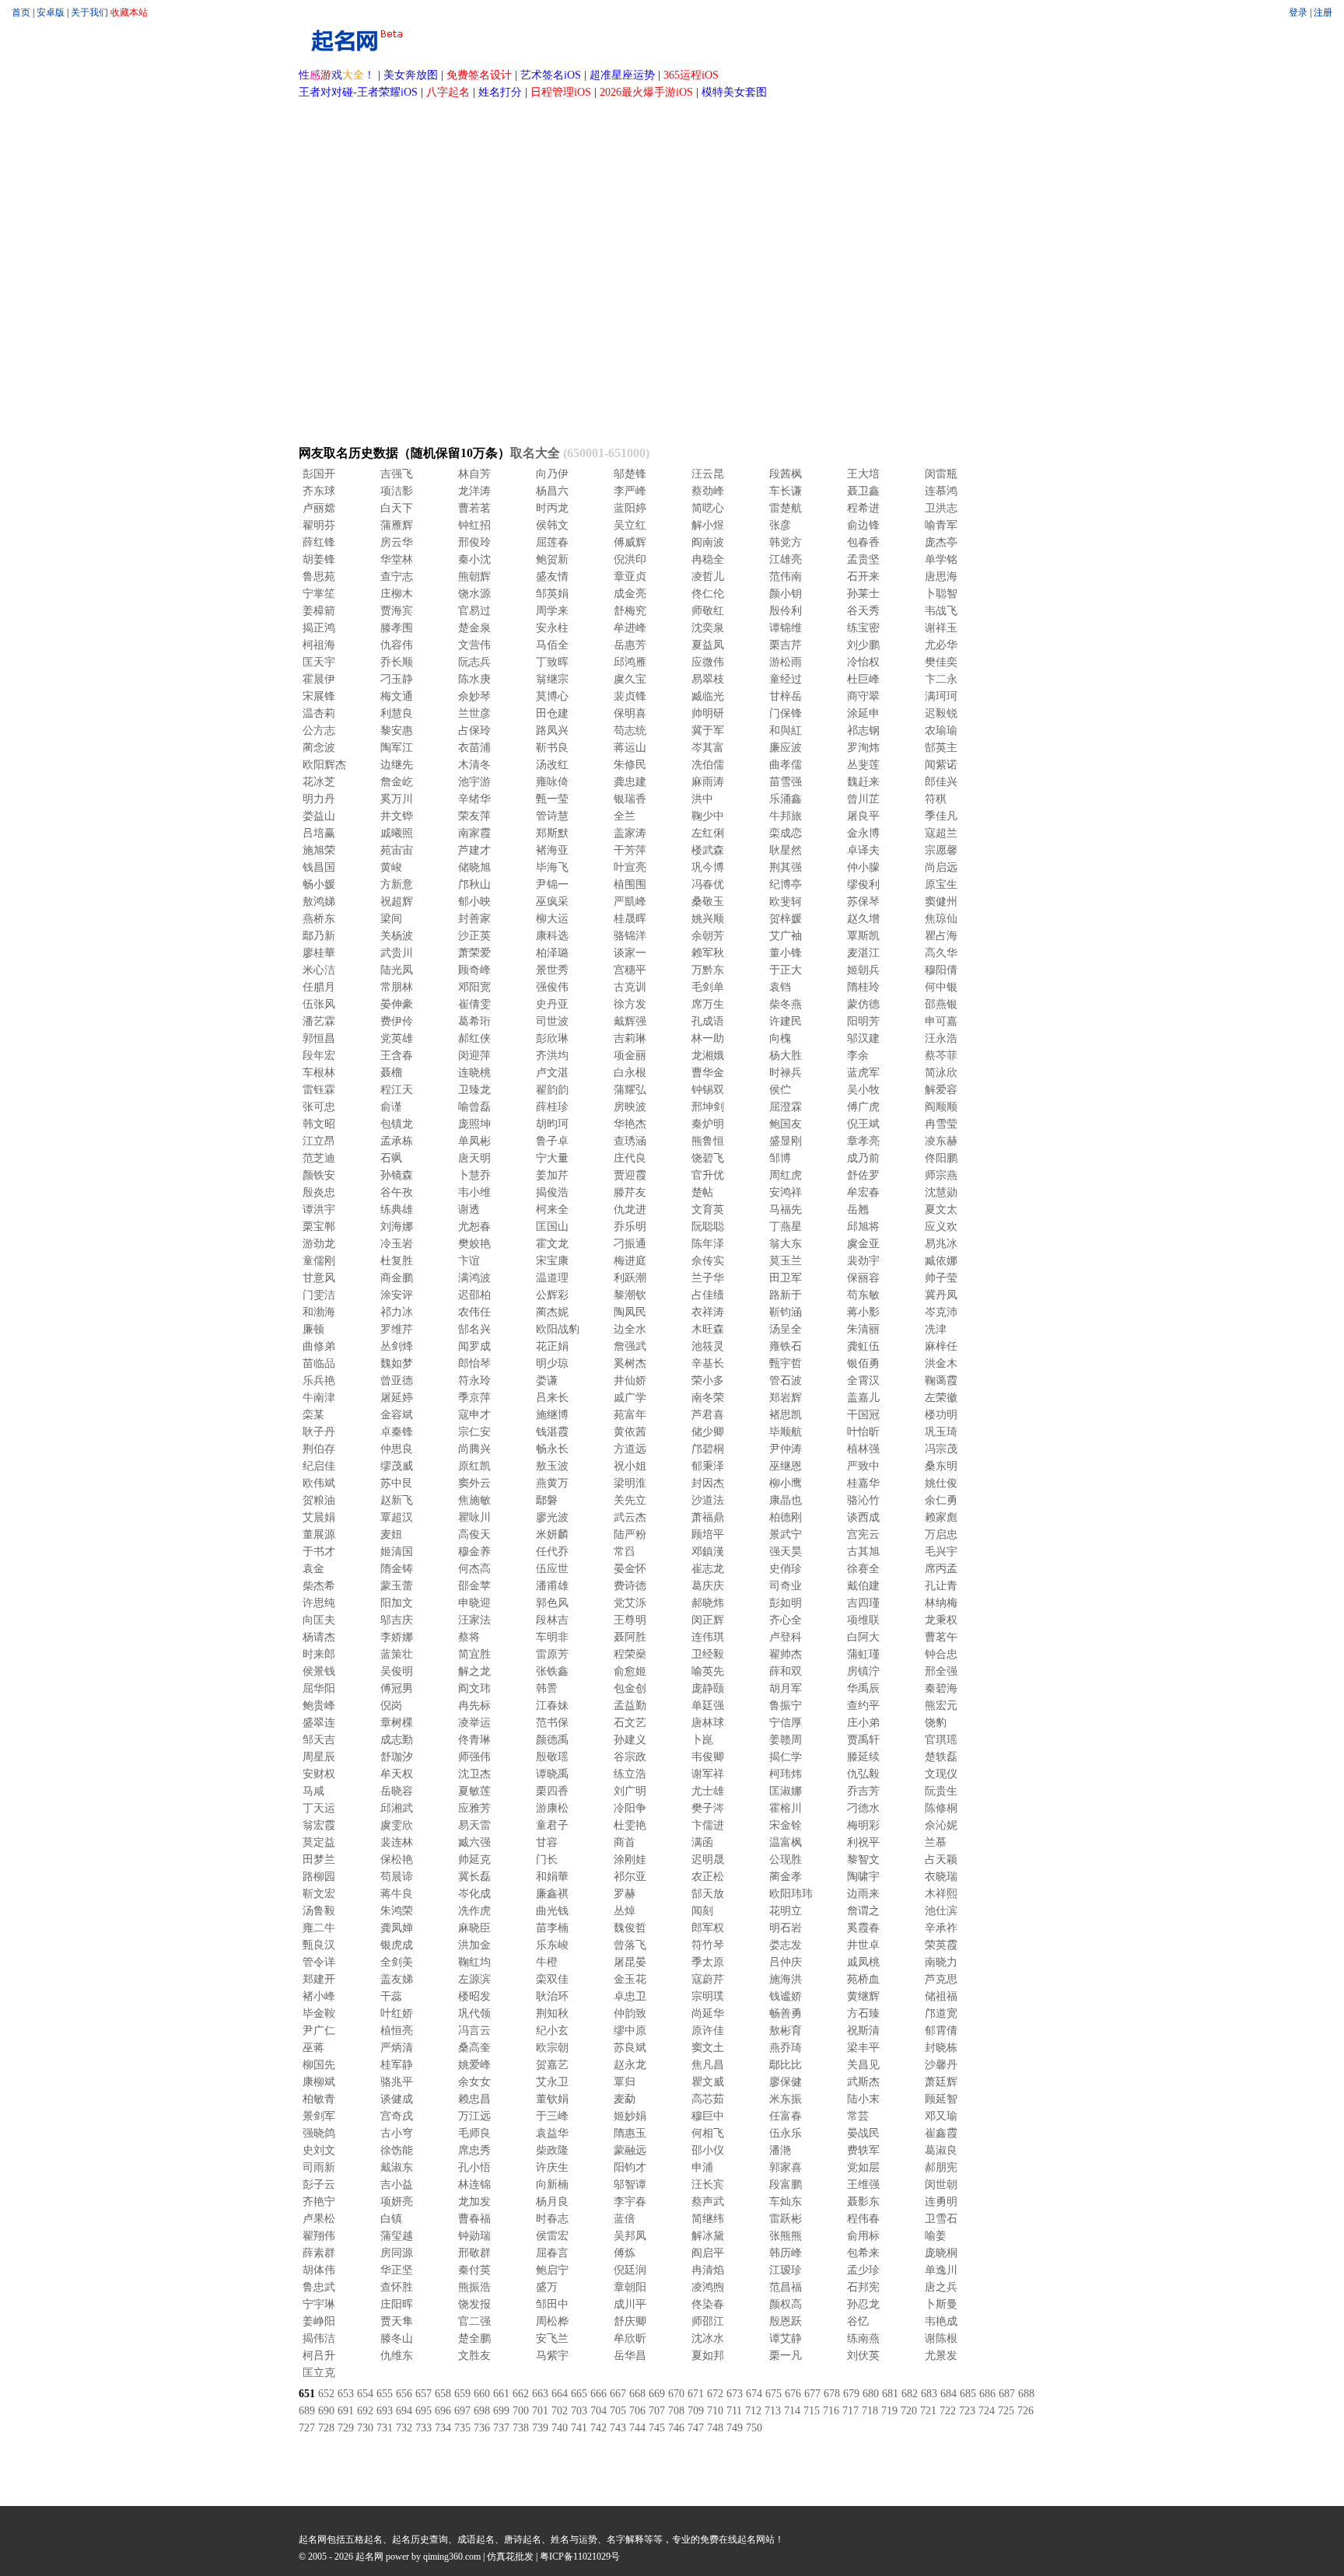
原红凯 (474, 1466)
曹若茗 (474, 508)
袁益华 (552, 2133)
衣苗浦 (474, 748)
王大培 (863, 474)
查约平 (863, 1706)
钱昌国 (319, 867)
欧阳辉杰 (324, 765)
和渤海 (319, 1312)
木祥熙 (941, 1894)
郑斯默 (552, 833)
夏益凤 (708, 645)
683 (929, 2394)
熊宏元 (941, 1706)
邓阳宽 (474, 987)
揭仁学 (786, 1757)
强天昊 (786, 1552)
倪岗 (391, 1706)
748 (715, 2428)
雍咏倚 (552, 782)
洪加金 (474, 1945)
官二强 (474, 2321)
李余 (858, 1056)
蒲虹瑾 (863, 1654)
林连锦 (474, 2185)
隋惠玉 (630, 2133)
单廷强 (708, 1706)
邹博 (780, 1158)
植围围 (630, 884)
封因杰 (708, 1483)
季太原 (708, 1962)
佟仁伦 (708, 594)
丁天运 (319, 1808)
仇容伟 (397, 645)
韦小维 (474, 1192)
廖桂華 (319, 953)
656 (404, 2394)
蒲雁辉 (397, 525)
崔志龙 (708, 1569)
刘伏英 (863, 2356)
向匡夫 (319, 1620)
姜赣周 (786, 1740)
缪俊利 (863, 884)
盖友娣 (397, 1979)
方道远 (630, 1449)
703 (579, 2411)
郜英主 (941, 748)
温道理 (552, 1278)
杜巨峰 (863, 679)
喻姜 (936, 2236)
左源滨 (474, 1979)
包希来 (863, 2253)
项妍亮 (397, 2202)
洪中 (702, 799)
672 (715, 2394)
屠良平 (863, 816)
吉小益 (397, 2185)
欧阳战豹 (558, 1329)
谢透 (469, 1209)
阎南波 (708, 542)
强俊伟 (552, 987)
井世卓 (863, 1945)
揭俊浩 (552, 1192)
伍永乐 (786, 2133)
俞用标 (863, 2236)
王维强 (863, 2185)
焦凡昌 (708, 2065)
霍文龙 (552, 1244)
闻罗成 (474, 1346)
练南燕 (863, 2338)
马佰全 (552, 645)
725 (1006, 2411)
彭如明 (786, 1603)
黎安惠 (397, 731)
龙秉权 (941, 1620)
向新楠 (552, 2185)
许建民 (786, 1021)
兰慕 (936, 1842)
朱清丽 (863, 1329)
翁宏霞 (319, 1825)
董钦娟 (552, 2099)
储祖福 (941, 1996)
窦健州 (941, 902)
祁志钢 (863, 731)
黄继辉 (863, 1996)
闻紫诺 (941, 765)
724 (987, 2411)
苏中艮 (397, 1483)
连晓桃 (474, 1073)
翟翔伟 (319, 2236)
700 (521, 2411)
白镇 (391, 2219)
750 (754, 2428)
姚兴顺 (708, 919)
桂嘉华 (863, 1483)
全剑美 (397, 1962)
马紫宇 (552, 2356)
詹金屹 (397, 782)
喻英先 (708, 1671)
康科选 (552, 936)
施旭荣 (319, 850)
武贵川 (397, 953)
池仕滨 (941, 1911)
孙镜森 (397, 1175)
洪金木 (941, 1363)
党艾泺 (630, 1603)
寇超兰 (941, 833)
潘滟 (780, 2150)
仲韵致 (630, 2013)
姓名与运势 (574, 2539)
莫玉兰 (786, 1261)
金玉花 (630, 1979)
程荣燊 (630, 1654)
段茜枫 (786, 474)
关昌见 (863, 2065)
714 (792, 2411)
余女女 (474, 2082)
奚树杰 (630, 1363)
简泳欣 (941, 1073)
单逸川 (941, 2270)
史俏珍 (786, 1569)
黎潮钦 (630, 1295)
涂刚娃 (630, 1859)
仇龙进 (630, 1209)
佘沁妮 (941, 1825)
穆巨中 (708, 2116)
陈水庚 (474, 679)
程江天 (397, 1090)
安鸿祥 (786, 1192)
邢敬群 (474, 2253)
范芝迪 (319, 1158)
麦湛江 (863, 953)
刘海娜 (397, 1227)
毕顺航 (786, 1432)
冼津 (936, 1329)
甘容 (547, 1842)
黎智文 (863, 1859)
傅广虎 (863, 1107)
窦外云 (474, 1483)
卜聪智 (941, 594)
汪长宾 (708, 2185)
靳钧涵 (786, 1312)
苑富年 (630, 1415)
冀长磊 (474, 1877)
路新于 (786, 1295)
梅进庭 (630, 1261)
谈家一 (630, 953)
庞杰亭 (941, 542)
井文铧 (397, 816)
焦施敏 (474, 1500)
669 (657, 2394)
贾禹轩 (863, 1740)
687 (1007, 2394)
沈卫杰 (474, 1774)
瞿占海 (941, 936)
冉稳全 (708, 559)
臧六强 (474, 1842)
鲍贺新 (552, 559)
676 (793, 2394)
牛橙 (547, 1962)
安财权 (319, 1774)
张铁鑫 (552, 1671)
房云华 (397, 542)
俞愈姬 (630, 1671)
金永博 (863, 833)
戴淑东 (397, 2167)
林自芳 (474, 474)
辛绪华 (474, 799)
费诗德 (630, 1586)
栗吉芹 (786, 645)
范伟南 (786, 577)
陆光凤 (397, 970)
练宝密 (863, 628)
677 (812, 2394)
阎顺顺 (941, 1107)
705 (618, 2411)
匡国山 (552, 1227)
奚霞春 (863, 1928)
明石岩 (786, 1928)
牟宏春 (863, 1192)
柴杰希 (319, 1586)
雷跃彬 (786, 2219)
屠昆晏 (630, 1962)
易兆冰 (941, 1244)
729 (346, 2428)
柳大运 (552, 919)
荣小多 (708, 1381)
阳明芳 (863, 1021)
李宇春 (630, 2202)
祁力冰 (397, 1312)
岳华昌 (630, 2356)
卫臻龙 (474, 1090)
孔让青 (941, 1586)
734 (443, 2428)
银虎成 (397, 1945)
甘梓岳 (786, 696)
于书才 (319, 1552)
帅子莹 (941, 1278)
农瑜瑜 (941, 731)
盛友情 (552, 577)
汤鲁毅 (319, 1911)
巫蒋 (313, 2048)
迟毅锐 (941, 713)
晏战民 (863, 2133)
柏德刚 (786, 1517)
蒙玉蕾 (397, 1586)
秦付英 (474, 2270)
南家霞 (474, 833)
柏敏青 (319, 2099)
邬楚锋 (630, 474)
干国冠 (863, 1415)
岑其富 (708, 748)
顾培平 (708, 1534)
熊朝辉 (474, 577)
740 (560, 2428)
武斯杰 (863, 2082)
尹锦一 (552, 884)
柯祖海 (319, 645)
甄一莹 (552, 799)
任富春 (786, 2116)
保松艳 (397, 1859)
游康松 (552, 1808)
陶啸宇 (863, 1877)
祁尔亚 (630, 1877)
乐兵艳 (319, 1381)
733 (423, 2428)
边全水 (630, 1329)
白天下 (397, 508)
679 (851, 2394)
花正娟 (552, 1346)
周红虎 (786, 1175)
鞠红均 (474, 1962)
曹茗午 (941, 1637)
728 (326, 2428)
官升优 (708, 1175)
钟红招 (474, 525)
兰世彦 (474, 713)
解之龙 (474, 1671)
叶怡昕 (863, 1432)
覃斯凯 (863, 936)
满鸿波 (474, 1278)
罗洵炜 (863, 748)
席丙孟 (941, 1569)
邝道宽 (941, 2013)
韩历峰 (786, 2253)
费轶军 (863, 2150)
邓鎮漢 (708, 1552)
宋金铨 (786, 1825)
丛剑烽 (397, 1346)
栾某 (313, 1415)
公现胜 (786, 1859)
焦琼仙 (941, 919)
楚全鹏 (474, 2338)
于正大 (786, 970)
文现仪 (941, 1774)
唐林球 (708, 1723)
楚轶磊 (941, 1757)
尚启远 (941, 867)
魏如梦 (397, 1363)
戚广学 (630, 1398)
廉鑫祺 (552, 1894)
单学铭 (941, 559)
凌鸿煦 (708, 2287)
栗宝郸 (319, 1227)
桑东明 (941, 1466)
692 (365, 2411)
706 (637, 2411)
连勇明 (941, 2202)
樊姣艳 (474, 1244)
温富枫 (786, 1842)
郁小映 (474, 902)
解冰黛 (708, 2236)
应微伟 (708, 662)
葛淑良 (941, 2150)
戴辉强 (630, 1021)
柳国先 (319, 2065)
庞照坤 (474, 1124)
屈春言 (552, 2253)
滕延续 (863, 1757)
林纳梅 (941, 1603)
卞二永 (941, 679)
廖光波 (552, 1517)
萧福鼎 (708, 1517)
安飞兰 (552, 2338)
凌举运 (474, 1723)
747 (696, 2428)
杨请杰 (319, 1637)
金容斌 (397, 1415)
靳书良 (552, 748)
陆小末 (863, 2099)
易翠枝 (708, 679)
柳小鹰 (786, 1483)
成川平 (630, 2304)
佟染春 (708, 2304)
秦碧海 (941, 1688)
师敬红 (708, 611)
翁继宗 (552, 679)
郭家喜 (786, 2167)
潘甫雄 (552, 1586)
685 (968, 2394)
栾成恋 (786, 833)
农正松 (708, 1877)
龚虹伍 (863, 1346)
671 (696, 2394)
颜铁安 (319, 1175)
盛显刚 (786, 1141)
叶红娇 (397, 2013)
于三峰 (552, 2116)
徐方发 (630, 1004)
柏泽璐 (552, 953)
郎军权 (708, 1928)
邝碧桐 (708, 1449)
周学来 (552, 611)
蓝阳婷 (630, 508)
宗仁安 (474, 1432)
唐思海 (941, 577)
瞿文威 (708, 2082)
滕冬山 (397, 2338)
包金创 (630, 1688)
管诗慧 (552, 816)
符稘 (936, 799)
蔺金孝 (786, 1877)
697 (462, 2411)
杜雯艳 (630, 1825)
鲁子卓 (552, 1141)
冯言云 (474, 2031)
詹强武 (630, 1346)
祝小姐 (630, 1466)
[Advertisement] (672, 328)
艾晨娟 (319, 1517)
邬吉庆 (397, 1620)
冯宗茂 (941, 1449)
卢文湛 (552, 1073)
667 (618, 2394)
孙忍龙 (863, 2304)
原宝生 (941, 884)
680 (871, 2394)
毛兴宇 (941, 1552)
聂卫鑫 (863, 491)
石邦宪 (863, 2287)
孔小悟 (474, 2167)
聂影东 (863, 2202)
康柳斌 (319, 2082)
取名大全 (535, 453)
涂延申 (863, 713)
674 (754, 2394)
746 (676, 2428)
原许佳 (708, 2031)
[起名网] (362, 48)
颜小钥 (786, 594)
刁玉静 (397, 679)
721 (928, 2411)
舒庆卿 (630, 2321)
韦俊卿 (708, 1757)
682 (910, 2394)
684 (948, 2394)
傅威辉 (630, 542)
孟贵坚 (863, 559)
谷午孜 (397, 1192)
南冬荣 (708, 1398)
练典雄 (397, 1209)
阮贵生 (941, 1791)
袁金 (313, 1569)
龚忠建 (630, 782)
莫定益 (319, 1842)
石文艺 (630, 1723)
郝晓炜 (708, 1603)
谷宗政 (630, 1757)
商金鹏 (397, 1278)
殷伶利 (786, 611)
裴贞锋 (630, 696)
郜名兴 (474, 1329)
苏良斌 (630, 2048)
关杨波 (397, 936)
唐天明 (474, 1158)
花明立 (786, 1911)
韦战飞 (941, 611)
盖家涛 (630, 833)
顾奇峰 (474, 970)
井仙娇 (630, 1381)
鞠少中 (708, 816)
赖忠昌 (474, 2099)
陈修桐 (941, 1808)
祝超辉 (397, 902)
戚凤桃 (863, 1962)
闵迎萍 (474, 1056)
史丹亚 (552, 1004)
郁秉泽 (708, 1466)
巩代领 (474, 2013)
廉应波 (786, 748)
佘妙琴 (474, 696)
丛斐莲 (863, 765)
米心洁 (319, 970)
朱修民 (630, 765)
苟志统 (630, 731)
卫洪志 (941, 508)
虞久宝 (630, 679)
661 (501, 2394)
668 (637, 2394)
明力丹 (319, 799)
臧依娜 (941, 1261)
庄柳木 (397, 594)
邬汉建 (863, 1038)
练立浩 (630, 1774)
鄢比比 (786, 2065)
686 (987, 2394)
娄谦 (547, 1381)
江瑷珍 (786, 2270)
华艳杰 (630, 1124)
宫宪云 (863, 1534)
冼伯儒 (708, 765)
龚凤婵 (397, 1928)
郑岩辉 (786, 1398)
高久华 (941, 953)
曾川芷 (863, 799)
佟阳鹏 (941, 1158)
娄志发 (786, 1945)
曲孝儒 (786, 765)
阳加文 (397, 1603)
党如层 (863, 2167)
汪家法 (474, 1620)
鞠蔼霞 (941, 1381)
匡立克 (319, 2373)
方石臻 (863, 2013)
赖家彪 (941, 1517)
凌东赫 (941, 1141)
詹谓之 (863, 1911)
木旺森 (708, 1329)
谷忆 (858, 2321)
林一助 (708, 1038)
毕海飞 (552, 867)
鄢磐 (547, 1500)
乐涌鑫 (786, 799)
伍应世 (552, 1569)
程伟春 (863, 2219)
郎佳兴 (941, 782)
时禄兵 (786, 1073)
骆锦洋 (630, 936)
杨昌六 (552, 491)
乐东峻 (552, 1945)
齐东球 (319, 491)
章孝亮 (863, 1141)
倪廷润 (630, 2270)
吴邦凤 (630, 2236)
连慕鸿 (941, 491)
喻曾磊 (474, 1107)
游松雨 (786, 662)
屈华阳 (319, 1688)
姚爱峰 (474, 2065)
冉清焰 (708, 2270)
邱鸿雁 (630, 662)
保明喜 (630, 713)
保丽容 (863, 1278)
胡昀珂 (552, 1124)
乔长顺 (397, 662)
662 (521, 2394)
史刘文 (319, 2150)
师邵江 (708, 2321)
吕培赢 (319, 833)
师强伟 (474, 1757)
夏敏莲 (474, 1791)
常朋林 (397, 987)
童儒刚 (319, 1261)
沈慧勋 (941, 1192)
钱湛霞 (552, 1432)
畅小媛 (319, 884)
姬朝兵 (863, 970)
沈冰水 (708, 2338)
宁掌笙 (319, 594)
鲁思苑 (319, 577)
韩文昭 (319, 1124)
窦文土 (708, 2048)
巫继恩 (786, 1466)
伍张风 (319, 1004)
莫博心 (552, 696)
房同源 (397, 2253)
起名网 (369, 2557)
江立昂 (319, 1141)
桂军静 (397, 2065)
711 (734, 2411)
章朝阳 (630, 2287)
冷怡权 (863, 662)
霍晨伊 (319, 679)
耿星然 (786, 850)
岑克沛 (941, 1312)
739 (540, 2428)
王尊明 (630, 1620)
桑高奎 (474, 2048)
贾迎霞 (630, 1175)
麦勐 (625, 2099)
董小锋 (786, 953)
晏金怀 (630, 1569)
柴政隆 (552, 2150)
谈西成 (863, 1517)
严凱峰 (630, 902)
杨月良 (552, 2202)
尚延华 (708, 2013)
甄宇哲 (786, 1363)
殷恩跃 (786, 2321)
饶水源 (474, 594)
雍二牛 (319, 1928)
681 (890, 2394)
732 (404, 2428)
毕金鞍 (319, 2013)
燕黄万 (552, 1483)
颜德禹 (552, 1740)
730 (365, 2428)
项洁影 (397, 491)
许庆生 (552, 2167)
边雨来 (863, 1894)
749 (735, 2428)
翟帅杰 (786, 1654)
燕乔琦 (786, 2048)
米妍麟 (552, 1534)
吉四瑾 (863, 1603)
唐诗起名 (523, 2539)
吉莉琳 (630, 1038)
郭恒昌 (319, 1038)
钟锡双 (708, 1090)
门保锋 (786, 713)
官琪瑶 (941, 1740)
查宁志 (397, 577)
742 (598, 2428)
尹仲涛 (786, 1449)
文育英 (708, 1209)
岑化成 (474, 1894)
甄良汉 (319, 1945)
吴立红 (630, 525)
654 (365, 2394)
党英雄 (397, 1038)
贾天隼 (397, 2321)
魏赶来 (863, 782)
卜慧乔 (474, 1175)
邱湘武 (397, 1808)
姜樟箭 (319, 611)
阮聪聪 (708, 1227)
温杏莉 (319, 713)
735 (462, 2428)
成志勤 (397, 1740)
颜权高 (786, 2304)
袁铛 (780, 987)
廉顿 (313, 1329)
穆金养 (474, 1552)
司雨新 (319, 2167)
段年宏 (319, 1056)
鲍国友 (786, 1124)
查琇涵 (630, 1141)
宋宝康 (552, 1261)
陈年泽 (708, 1244)
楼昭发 (474, 1996)
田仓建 (552, 713)
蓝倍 (625, 2219)
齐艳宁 (319, 2202)
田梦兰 (319, 1859)
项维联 (863, 1620)
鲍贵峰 (319, 1706)
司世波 (552, 1021)
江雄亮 (786, 559)
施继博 (552, 1415)
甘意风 (319, 1278)
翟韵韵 (552, 1090)
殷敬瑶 (552, 1757)
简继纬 (708, 2219)
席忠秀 (474, 2150)
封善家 (474, 919)
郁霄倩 (941, 2031)
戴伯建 (863, 1586)
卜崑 (702, 1740)
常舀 (625, 1552)
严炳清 (397, 2048)
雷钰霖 (319, 1090)
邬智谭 (630, 2185)
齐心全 (786, 1620)
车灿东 (786, 2202)
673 (735, 2394)
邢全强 (941, 1671)
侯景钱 (319, 1671)
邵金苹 (474, 1586)
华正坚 (397, 2270)
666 (598, 2394)
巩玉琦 (941, 1432)
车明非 (552, 1637)
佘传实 (708, 1261)
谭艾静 (786, 2338)
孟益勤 (630, 1706)
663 (540, 2394)
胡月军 (786, 1688)
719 (889, 2411)
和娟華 (552, 1877)
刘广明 (630, 1791)
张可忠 (319, 1107)
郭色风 (552, 1603)
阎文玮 (474, 1688)
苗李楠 (552, 1928)
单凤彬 (474, 1141)
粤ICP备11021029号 (580, 2557)
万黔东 (708, 970)
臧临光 (708, 696)
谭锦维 (786, 628)
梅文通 (397, 696)
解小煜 (708, 525)
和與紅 (786, 731)
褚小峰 (319, 1996)
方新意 (397, 884)
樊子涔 (708, 1808)
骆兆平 (397, 2082)
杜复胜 (397, 1261)
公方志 (319, 731)
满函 (702, 1842)
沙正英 (474, 936)
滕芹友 (630, 1192)
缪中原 (630, 2031)
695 (423, 2411)
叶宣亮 (630, 867)
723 (967, 2411)
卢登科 (786, 1637)
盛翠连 (319, 1723)
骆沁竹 (863, 1500)
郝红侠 (474, 1038)
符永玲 (474, 1381)
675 (773, 2394)
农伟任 (474, 1312)
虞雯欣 (397, 1825)
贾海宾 (397, 611)
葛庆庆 (708, 1586)
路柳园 (319, 1877)
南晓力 (941, 1962)
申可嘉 (941, 1021)
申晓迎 (474, 1603)
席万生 (708, 1004)
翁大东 (786, 1244)
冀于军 (708, 731)
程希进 (863, 508)
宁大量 (552, 1158)
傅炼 (625, 2253)
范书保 (552, 1723)
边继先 (397, 765)
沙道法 (708, 1500)
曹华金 (708, 1073)
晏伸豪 (397, 1004)
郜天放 (708, 1894)
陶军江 (397, 748)
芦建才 (474, 850)
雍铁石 (786, 1346)
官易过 (474, 611)
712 (753, 2411)
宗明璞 (708, 1996)
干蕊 (391, 1996)
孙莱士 (863, 594)
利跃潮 (630, 1278)
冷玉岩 (397, 1244)
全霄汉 (863, 1381)
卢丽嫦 (319, 508)
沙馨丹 (941, 2065)
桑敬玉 (708, 902)
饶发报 (474, 2304)
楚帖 (702, 1192)
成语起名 (476, 2539)
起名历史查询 (420, 2539)
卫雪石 (941, 2219)
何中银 (941, 987)
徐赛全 (863, 1569)
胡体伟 (319, 2270)
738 (521, 2428)
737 (501, 2428)
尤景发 (941, 2356)
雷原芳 (552, 1654)
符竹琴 (708, 1945)
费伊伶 (397, 1021)
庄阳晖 (397, 2304)
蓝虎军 (863, 1073)
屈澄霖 (786, 1107)
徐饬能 (397, 2150)
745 (657, 2428)
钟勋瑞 (474, 2236)
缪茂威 (397, 1466)
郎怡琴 (474, 1363)
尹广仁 (319, 2031)
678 (832, 2394)
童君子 (552, 1825)
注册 (1323, 12)
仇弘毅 (863, 1774)
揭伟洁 (319, 2338)
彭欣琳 (552, 1038)
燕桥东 (319, 919)
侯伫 (780, 1090)
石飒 (391, 1158)
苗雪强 (786, 782)
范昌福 (786, 2287)
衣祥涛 (708, 1312)
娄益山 (319, 816)
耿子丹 (319, 1432)
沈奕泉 (708, 628)
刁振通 (630, 1244)
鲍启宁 (552, 2270)
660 (482, 2394)
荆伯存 (319, 1449)
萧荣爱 (474, 953)
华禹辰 (863, 1688)
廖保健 (786, 2082)
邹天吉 (319, 1740)
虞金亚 (863, 1244)
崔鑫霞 (941, 2133)
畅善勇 (786, 2013)
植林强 (863, 1449)
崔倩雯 (474, 1004)
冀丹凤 (941, 1295)
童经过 (786, 679)
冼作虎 (474, 1911)
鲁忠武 (319, 2287)
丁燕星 (786, 1227)
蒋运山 (630, 748)
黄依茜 (630, 1432)
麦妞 (391, 1534)
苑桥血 (863, 1979)
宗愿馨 (941, 850)
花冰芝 (319, 782)
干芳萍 (630, 850)
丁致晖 (552, 662)
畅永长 (552, 1449)
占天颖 (941, 1859)
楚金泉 (474, 628)
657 (423, 2394)
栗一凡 (786, 2356)
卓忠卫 (630, 1996)
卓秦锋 (397, 1432)
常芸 (858, 2116)
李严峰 (630, 491)
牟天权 (397, 1774)
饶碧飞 (708, 1158)
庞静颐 (708, 1688)
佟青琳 (474, 1740)
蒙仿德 (863, 1004)
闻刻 (702, 1911)
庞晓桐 (941, 2253)
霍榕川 (786, 1808)
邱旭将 (863, 1227)
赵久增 (863, 919)
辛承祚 (941, 1928)
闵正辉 (708, 1620)
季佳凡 (941, 816)
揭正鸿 (319, 628)
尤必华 (941, 645)
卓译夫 (863, 850)
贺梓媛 (786, 919)
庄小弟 (863, 1723)
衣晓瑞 (941, 1877)
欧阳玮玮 (791, 1894)
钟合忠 (941, 1654)
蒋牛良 (397, 1894)
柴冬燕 (786, 1004)
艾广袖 (786, 936)
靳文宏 (319, 1894)
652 (326, 2394)
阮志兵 (474, 662)
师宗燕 (941, 1175)
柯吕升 (319, 2356)
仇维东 (397, 2356)
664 (560, 2394)
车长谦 (786, 491)
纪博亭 (786, 884)
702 (560, 2411)
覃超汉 (397, 1517)
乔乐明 (630, 1227)
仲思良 (397, 1449)
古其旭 (863, 1552)
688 (1026, 2394)
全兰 (625, 816)
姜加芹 (552, 1175)
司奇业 (786, 1586)
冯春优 (708, 884)
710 (715, 2411)
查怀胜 (397, 2287)
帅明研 (708, 713)
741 (579, 2428)
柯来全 (552, 1209)
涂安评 (397, 1295)
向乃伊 (552, 474)
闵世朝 (941, 2185)
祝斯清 (863, 2031)
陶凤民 (630, 1312)
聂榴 (391, 1073)
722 (948, 2411)
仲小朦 (863, 867)
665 (579, 2394)
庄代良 (630, 1158)
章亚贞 (630, 577)
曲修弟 (319, 1346)
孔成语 (708, 1021)
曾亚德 (397, 1381)
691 (346, 2411)
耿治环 (552, 1996)
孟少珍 (863, 2270)
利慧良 (397, 713)
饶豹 (936, 1723)
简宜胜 (474, 1654)
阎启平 (708, 2253)
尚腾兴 (474, 1449)
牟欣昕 (630, 2338)
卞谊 (469, 1261)
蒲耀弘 (630, 1090)
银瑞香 (630, 799)
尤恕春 (474, 1227)
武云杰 (630, 1517)
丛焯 (625, 1911)
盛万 (547, 2287)
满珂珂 (941, 696)
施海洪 (786, 1979)
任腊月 (319, 987)
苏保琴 (863, 902)
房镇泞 (863, 1671)
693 (385, 2411)
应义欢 (941, 1227)
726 (1025, 2411)
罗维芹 (397, 1329)
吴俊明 (397, 1671)
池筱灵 (708, 1346)
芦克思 (941, 1979)
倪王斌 (863, 1124)
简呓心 (708, 508)
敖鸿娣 (319, 902)
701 (540, 2411)
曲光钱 (552, 1911)
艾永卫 (552, 2082)
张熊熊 (786, 2236)
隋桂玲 (863, 987)
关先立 (630, 1500)
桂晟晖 (630, 919)
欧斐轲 (786, 902)
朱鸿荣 (397, 1911)
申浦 (702, 2167)
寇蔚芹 (708, 1979)
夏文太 (941, 1209)
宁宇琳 (319, 2304)
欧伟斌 (319, 1483)
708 (676, 2411)
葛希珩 (474, 1021)
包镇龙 (397, 1124)
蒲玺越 (397, 2236)
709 (696, 2411)
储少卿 (708, 1432)
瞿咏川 (474, 1517)
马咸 (313, 1791)
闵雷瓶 (941, 474)
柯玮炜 (786, 1774)
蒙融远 (630, 2150)
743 (618, 2428)
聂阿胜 (630, 1637)
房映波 (630, 1107)
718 (870, 2411)
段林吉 (552, 1620)
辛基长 (708, 1363)
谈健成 (397, 2099)
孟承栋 (397, 1141)
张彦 (780, 525)
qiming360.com (452, 2557)
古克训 (630, 987)
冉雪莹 (941, 1124)
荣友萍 (474, 816)
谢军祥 (708, 1774)
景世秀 (552, 970)
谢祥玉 (941, 628)
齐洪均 (552, 1056)
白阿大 (863, 1637)
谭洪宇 (319, 1209)
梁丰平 (863, 2048)
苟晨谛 (397, 1877)
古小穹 (397, 2133)
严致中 (863, 1466)
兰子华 (708, 1278)
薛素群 (319, 2253)
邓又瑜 (941, 2116)
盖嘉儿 (863, 1398)
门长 (547, 1859)
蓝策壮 (397, 1654)
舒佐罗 (863, 1175)
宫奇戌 (397, 2116)
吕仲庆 (786, 1962)
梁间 (391, 919)
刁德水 (863, 1808)
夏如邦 (708, 2356)
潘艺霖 (319, 1021)
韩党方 (786, 542)
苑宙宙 (397, 850)
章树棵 (397, 1723)
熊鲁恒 (708, 1141)
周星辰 (319, 1757)
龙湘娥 (708, 1056)
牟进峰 (630, 628)
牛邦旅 (786, 816)
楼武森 (708, 850)
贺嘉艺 (552, 2065)
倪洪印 (630, 559)
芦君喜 (708, 1415)
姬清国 (397, 1552)
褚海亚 (552, 850)
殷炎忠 (319, 1192)
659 (462, 2394)
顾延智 (941, 2099)
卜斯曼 (941, 2304)
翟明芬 (319, 525)
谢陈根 (941, 2338)
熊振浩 (474, 2287)
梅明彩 (863, 1825)
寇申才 (474, 1415)
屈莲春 (552, 542)
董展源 (319, 1534)
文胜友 (474, 2356)
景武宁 (786, 1534)
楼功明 (941, 1415)
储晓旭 (474, 867)
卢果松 (319, 2219)
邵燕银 (941, 1004)
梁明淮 (630, 1483)
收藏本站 (129, 12)
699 (501, 2411)
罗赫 (625, 1894)
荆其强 (786, 867)
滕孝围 (397, 628)
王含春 (397, 1056)
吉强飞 (397, 474)
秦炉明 (708, 1124)
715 (812, 2411)
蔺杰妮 (552, 1312)
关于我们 (89, 12)
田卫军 (786, 1278)
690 (326, 2411)
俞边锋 (863, 525)
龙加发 (474, 2202)
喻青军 (941, 525)
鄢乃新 (319, 936)
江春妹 (552, 1706)
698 (482, 2411)
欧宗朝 (552, 2048)
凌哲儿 (708, 577)
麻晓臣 (474, 1928)
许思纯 (319, 1603)
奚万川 (397, 799)
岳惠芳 (630, 645)
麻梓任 (941, 1346)
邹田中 (552, 2304)
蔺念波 (319, 748)
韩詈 (547, 1688)
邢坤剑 (708, 1107)
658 (443, 2394)
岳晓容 (397, 1791)
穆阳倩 (941, 970)
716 (831, 2411)
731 (385, 2428)
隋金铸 (397, 1569)
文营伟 (474, 645)
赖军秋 (708, 953)
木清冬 (474, 765)
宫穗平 (630, 970)
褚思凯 (786, 1415)
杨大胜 (786, 1056)
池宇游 (474, 782)
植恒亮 (397, 2031)
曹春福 (474, 2219)
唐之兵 (941, 2287)
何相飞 (708, 2133)
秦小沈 (474, 559)
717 (850, 2411)
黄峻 (391, 867)
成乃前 (863, 1158)
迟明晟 (708, 1859)
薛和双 (786, 1671)
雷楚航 (786, 508)
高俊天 (474, 1534)
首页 (21, 12)
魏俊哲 (630, 1928)
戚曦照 (397, 833)
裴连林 (397, 1842)
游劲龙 (319, 1244)
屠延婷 (397, 1398)
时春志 (552, 2219)
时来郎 (319, 1654)
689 (307, 2411)
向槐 (780, 1038)
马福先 (786, 1209)
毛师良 (474, 2133)
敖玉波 (552, 1466)
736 (482, 2428)
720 (909, 2411)
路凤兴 (552, 731)
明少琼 (552, 1363)
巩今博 (708, 867)
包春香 (863, 542)
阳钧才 (630, 2167)
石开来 (863, 577)
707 (657, 2411)
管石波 (786, 1381)
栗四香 (552, 1791)
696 (443, 2411)
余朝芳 (708, 936)
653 (346, 2394)
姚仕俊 (941, 1483)
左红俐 (708, 833)
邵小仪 (708, 2150)
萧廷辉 (941, 2082)
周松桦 (552, 2321)
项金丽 (630, 1056)
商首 (625, 1842)
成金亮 (630, 594)
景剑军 (319, 2116)
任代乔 (552, 1552)
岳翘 (858, 1209)
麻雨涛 (708, 782)
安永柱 (552, 628)
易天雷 (474, 1825)
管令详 (319, 1962)
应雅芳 (474, 1808)
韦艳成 (941, 2321)
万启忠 (941, 1534)
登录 (1298, 12)
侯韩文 (552, 525)
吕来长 (552, 1398)
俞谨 (391, 1107)
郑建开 (319, 1979)
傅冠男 (397, 1688)
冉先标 (474, 1706)
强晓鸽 (319, 2133)
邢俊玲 (474, 542)
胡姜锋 (319, 559)
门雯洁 (319, 1295)
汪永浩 (941, 1038)
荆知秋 (552, 2013)
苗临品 (319, 1363)
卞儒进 (708, 1825)
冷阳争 (630, 1808)
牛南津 (319, 1398)
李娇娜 (397, 1637)
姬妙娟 (630, 2116)
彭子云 (319, 2185)
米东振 (786, 2099)
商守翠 (863, 696)
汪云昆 (708, 474)
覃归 (625, 2082)
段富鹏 (786, 2185)
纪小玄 (552, 2031)
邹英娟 (552, 594)
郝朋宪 (941, 2167)
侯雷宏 (552, 2236)
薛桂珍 (552, 1107)
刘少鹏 (863, 645)
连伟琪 (708, 1637)
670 (676, 2394)
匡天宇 (319, 662)
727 (307, 2428)
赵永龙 (630, 2065)
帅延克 (474, 1859)
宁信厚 (786, 1723)
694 (404, 2411)
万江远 (474, 2116)
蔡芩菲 (941, 1056)
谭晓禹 (552, 1774)
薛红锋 (319, 542)
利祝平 (863, 1842)
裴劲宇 (863, 1261)
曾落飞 (630, 1945)
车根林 (319, 1073)
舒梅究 (630, 611)
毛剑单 (708, 987)
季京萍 (474, 1398)
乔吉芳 (863, 1791)
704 (598, 2411)
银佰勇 (863, 1363)
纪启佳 (319, 1466)
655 (385, 2394)
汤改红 (552, 765)
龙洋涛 (474, 491)
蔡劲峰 (708, 491)
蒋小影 (863, 1312)
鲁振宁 (786, 1706)
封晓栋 (941, 2048)
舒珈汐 (397, 1757)
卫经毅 (708, 1654)
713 (773, 2411)
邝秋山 (474, 884)
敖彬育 (786, 2031)
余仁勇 (941, 1500)
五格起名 (364, 2539)
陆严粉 (630, 1534)
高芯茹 (708, 2099)
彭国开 (319, 474)
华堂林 (397, 559)
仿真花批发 (510, 2557)
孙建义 (630, 1740)
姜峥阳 (319, 2321)
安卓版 (51, 12)
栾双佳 (552, 1979)
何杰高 (474, 1569)
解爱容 (941, 1090)
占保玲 (474, 731)
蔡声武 (708, 2202)
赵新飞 (397, 1500)
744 (637, 2428)
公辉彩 (552, 1295)
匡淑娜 (786, 1791)
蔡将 (469, 1637)
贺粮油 (319, 1500)
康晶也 (786, 1500)
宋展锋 (319, 696)
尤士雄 (708, 1791)
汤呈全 (786, 1329)
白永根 (630, 1073)
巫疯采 (552, 902)
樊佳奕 (941, 662)
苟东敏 (863, 1295)
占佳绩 (708, 1295)
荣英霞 (941, 1945)
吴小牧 (863, 1090)
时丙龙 (552, 508)
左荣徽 (941, 1398)
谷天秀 (863, 611)
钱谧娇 (786, 1996)
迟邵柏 (474, 1295)
